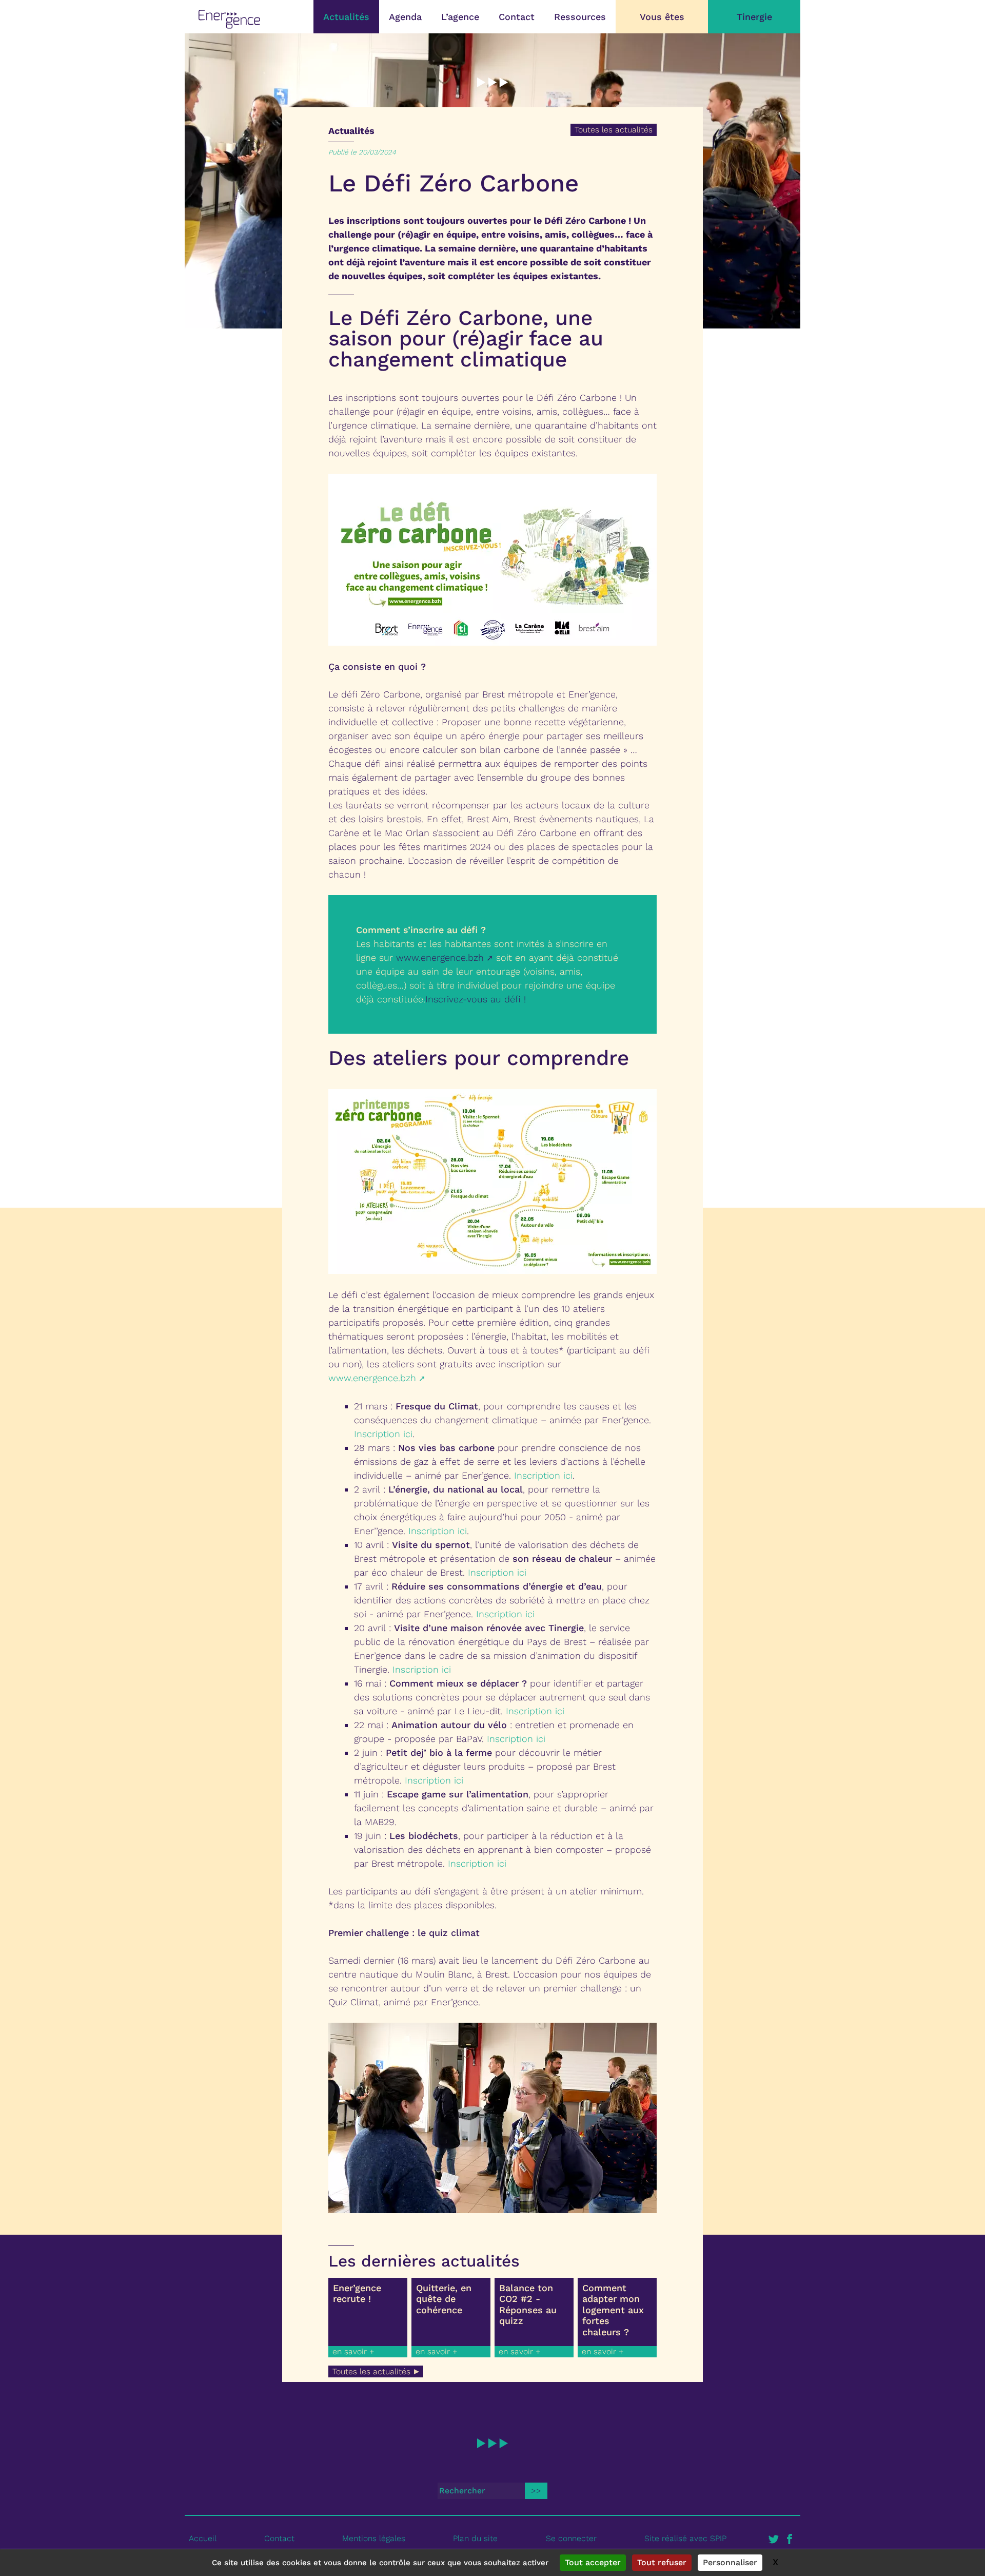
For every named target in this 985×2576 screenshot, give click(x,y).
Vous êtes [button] (662, 17)
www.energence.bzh (440, 957)
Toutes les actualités (614, 130)
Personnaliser (730, 2562)
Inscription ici (383, 1434)
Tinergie (754, 17)
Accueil (203, 2538)
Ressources (580, 17)
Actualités (346, 17)
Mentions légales (374, 2538)
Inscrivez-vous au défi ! (476, 999)
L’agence (460, 17)
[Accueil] (229, 19)
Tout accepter (593, 2562)
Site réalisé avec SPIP (685, 2538)
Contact (517, 17)
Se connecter (571, 2538)
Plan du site (475, 2538)
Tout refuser (662, 2562)
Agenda (405, 17)
